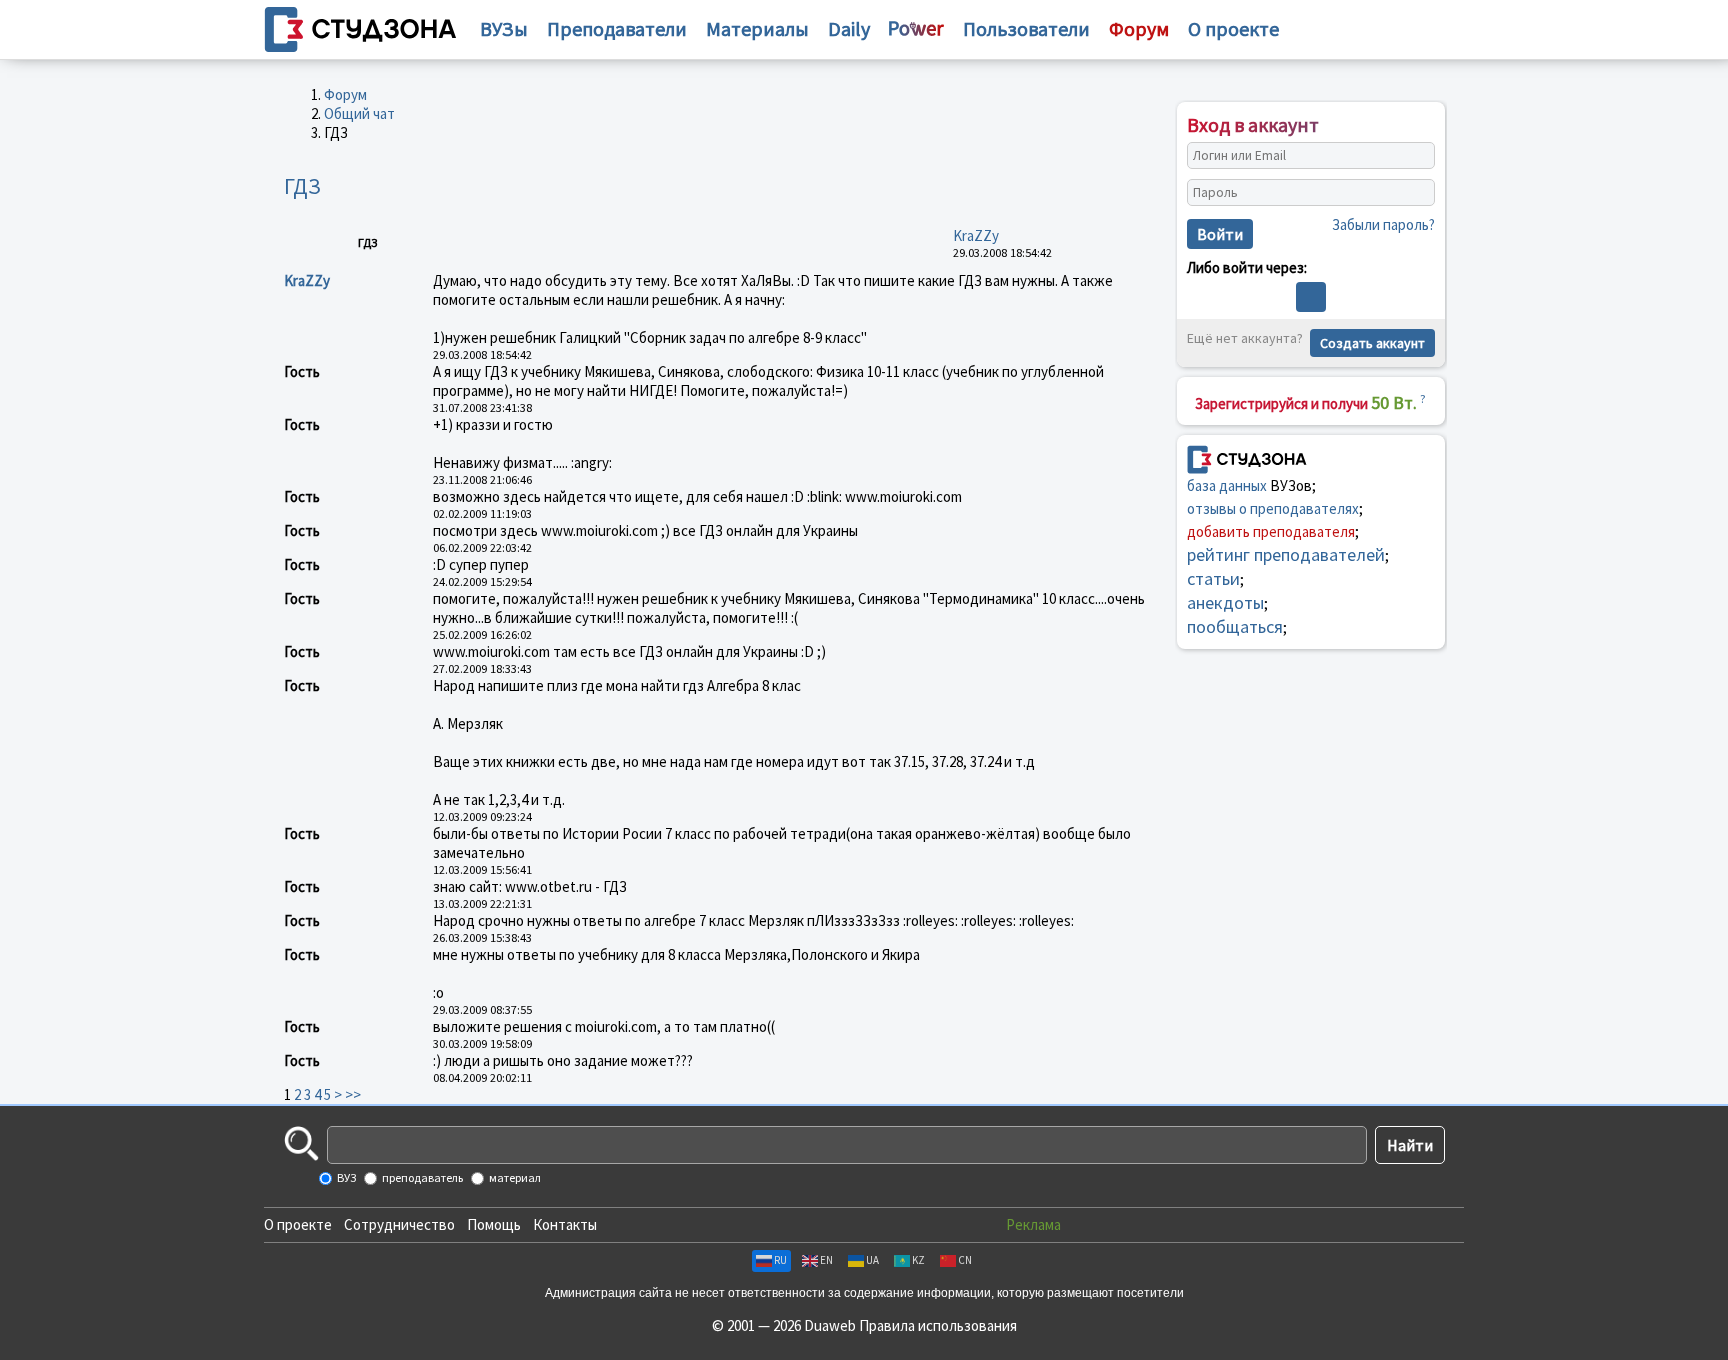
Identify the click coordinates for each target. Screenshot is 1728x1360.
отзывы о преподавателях (1273, 508)
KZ (918, 1260)
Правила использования (938, 1325)
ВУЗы (504, 28)
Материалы (757, 28)
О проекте (298, 1224)
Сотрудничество (399, 1224)
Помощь (494, 1224)
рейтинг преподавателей (1286, 554)
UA (872, 1260)
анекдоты (1225, 602)
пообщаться (1235, 626)
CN (965, 1260)
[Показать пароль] (1415, 193)
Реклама (1033, 1224)
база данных (1227, 485)
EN (826, 1260)
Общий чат (359, 113)
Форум (345, 94)
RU (780, 1260)
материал (514, 1177)
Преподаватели (617, 28)
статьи (1213, 578)
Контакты (565, 1224)
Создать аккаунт (1372, 343)
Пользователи (1026, 28)
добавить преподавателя (1271, 531)
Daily (849, 28)
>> (353, 1094)
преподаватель (421, 1177)
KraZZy (976, 235)
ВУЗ (345, 1177)
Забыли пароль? (1383, 224)
